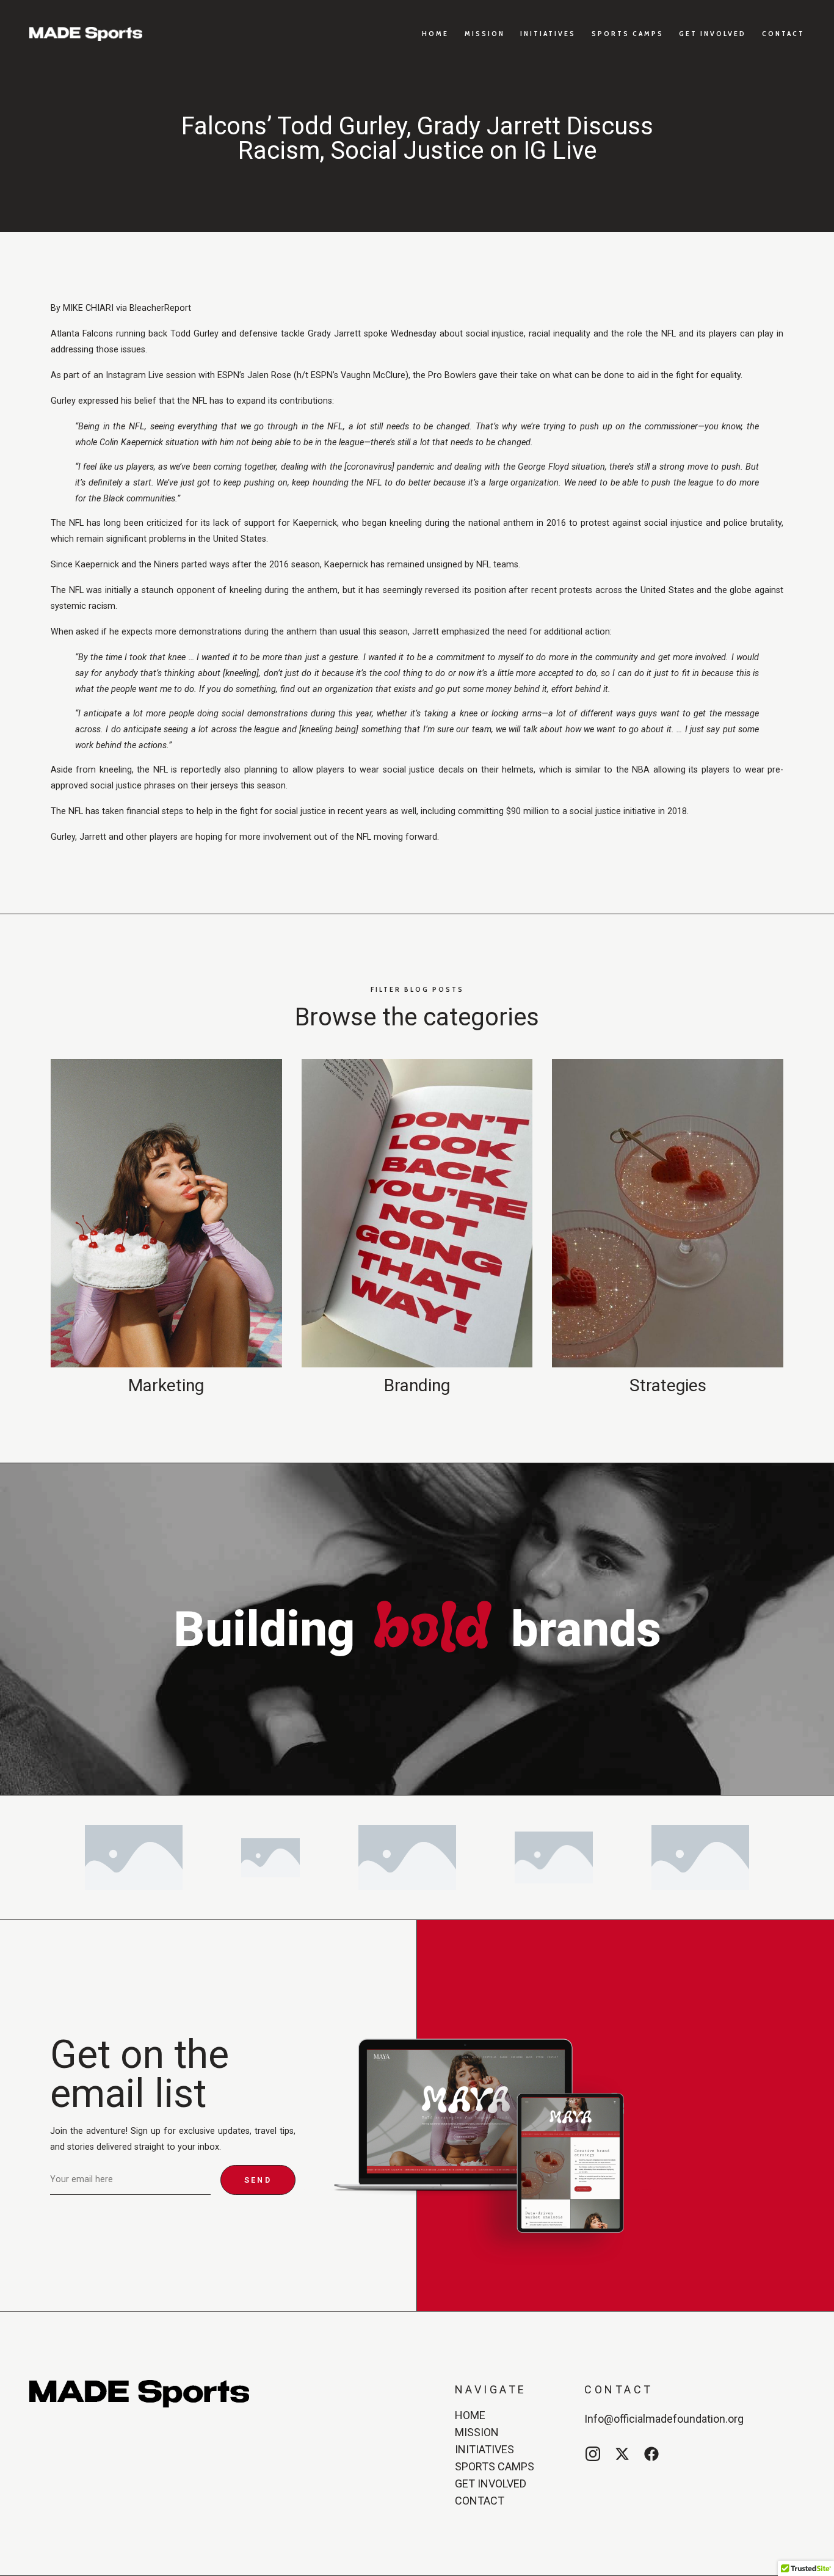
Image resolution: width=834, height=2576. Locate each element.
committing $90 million (503, 811)
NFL (669, 334)
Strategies (668, 1385)
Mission (485, 33)
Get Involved (713, 33)
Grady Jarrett (334, 334)
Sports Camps (628, 33)
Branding (417, 1385)
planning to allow (279, 770)
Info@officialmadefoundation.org (664, 2419)
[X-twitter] (622, 2454)
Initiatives (548, 33)
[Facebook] (651, 2454)
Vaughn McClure (373, 375)
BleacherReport (160, 308)
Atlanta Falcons (82, 334)
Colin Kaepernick (131, 442)
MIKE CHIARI (88, 308)
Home (435, 33)
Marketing (166, 1385)
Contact (783, 33)
